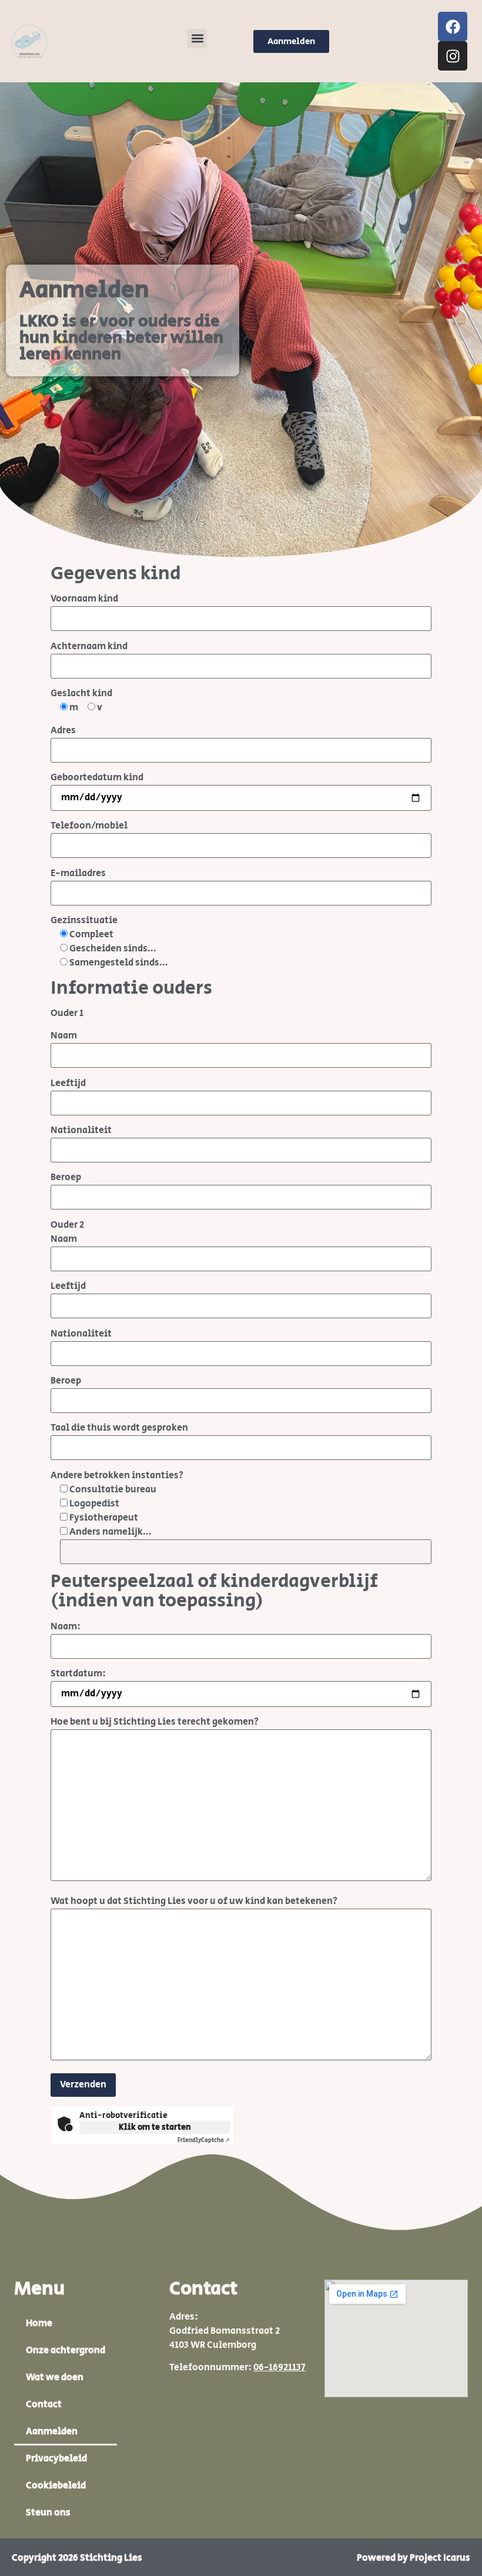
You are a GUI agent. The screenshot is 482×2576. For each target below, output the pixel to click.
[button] (197, 39)
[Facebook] (453, 26)
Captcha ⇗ (204, 2140)
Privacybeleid (56, 2459)
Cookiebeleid (56, 2486)
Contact (44, 2405)
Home (39, 2323)
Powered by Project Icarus (414, 2558)
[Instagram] (453, 56)
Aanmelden (52, 2432)
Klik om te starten (155, 2127)
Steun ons (48, 2513)
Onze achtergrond (66, 2351)
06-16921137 (280, 2368)
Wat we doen (55, 2378)
